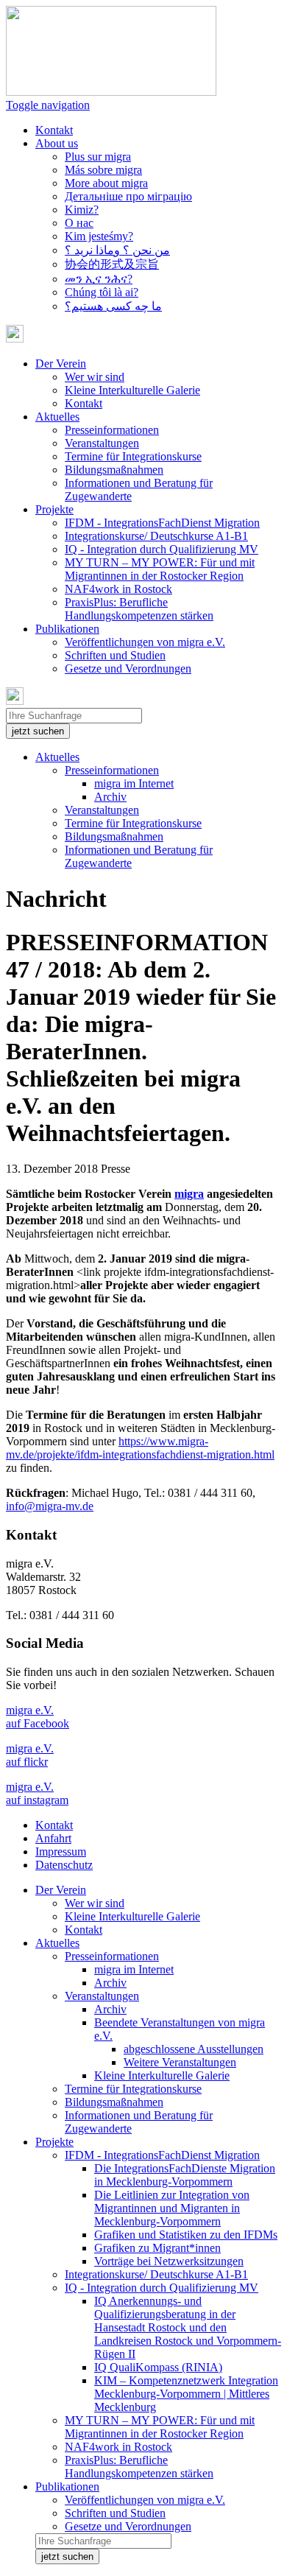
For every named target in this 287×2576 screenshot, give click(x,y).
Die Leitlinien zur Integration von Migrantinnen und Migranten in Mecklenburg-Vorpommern (172, 2208)
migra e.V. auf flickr (30, 1755)
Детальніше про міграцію (128, 196)
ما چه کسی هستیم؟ (113, 306)
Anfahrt (53, 1838)
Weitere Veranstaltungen (180, 2062)
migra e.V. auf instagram (37, 1793)
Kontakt (54, 130)
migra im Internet (134, 783)
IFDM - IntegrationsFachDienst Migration (162, 523)
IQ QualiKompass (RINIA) (158, 2367)
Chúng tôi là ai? (102, 292)
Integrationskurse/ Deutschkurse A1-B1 (156, 536)
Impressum (61, 1852)
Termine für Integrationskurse (133, 456)
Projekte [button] (54, 509)
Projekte (54, 2142)
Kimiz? (82, 210)
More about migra (106, 183)
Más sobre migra (103, 170)
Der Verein (61, 1890)
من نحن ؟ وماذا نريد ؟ (117, 250)
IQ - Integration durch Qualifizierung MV (162, 549)
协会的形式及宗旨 (112, 264)
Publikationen (67, 2486)
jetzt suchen (38, 731)
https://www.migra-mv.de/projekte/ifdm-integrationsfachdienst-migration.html (140, 1448)
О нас (79, 223)
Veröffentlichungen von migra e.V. (145, 642)
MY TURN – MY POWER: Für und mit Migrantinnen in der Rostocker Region (160, 569)
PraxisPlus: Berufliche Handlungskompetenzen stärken (139, 609)
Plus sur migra (98, 157)
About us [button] (57, 143)
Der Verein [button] (61, 364)
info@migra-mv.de (50, 1506)
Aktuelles (57, 757)
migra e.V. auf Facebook (38, 1717)
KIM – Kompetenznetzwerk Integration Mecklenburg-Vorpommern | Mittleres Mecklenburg (186, 2394)
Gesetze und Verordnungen (128, 668)
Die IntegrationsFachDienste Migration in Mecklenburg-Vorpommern (185, 2175)
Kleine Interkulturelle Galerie (132, 390)
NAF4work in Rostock (118, 589)
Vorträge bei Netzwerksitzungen (169, 2261)
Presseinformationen (112, 430)
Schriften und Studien (115, 655)
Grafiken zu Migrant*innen (157, 2248)
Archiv (110, 797)
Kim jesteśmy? (99, 236)
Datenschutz (64, 1865)
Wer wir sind (95, 377)
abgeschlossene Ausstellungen (194, 2049)
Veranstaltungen (102, 443)
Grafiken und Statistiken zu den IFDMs (186, 2235)
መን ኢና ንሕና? (99, 279)
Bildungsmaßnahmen (114, 470)
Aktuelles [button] (57, 417)
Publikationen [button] (67, 629)
